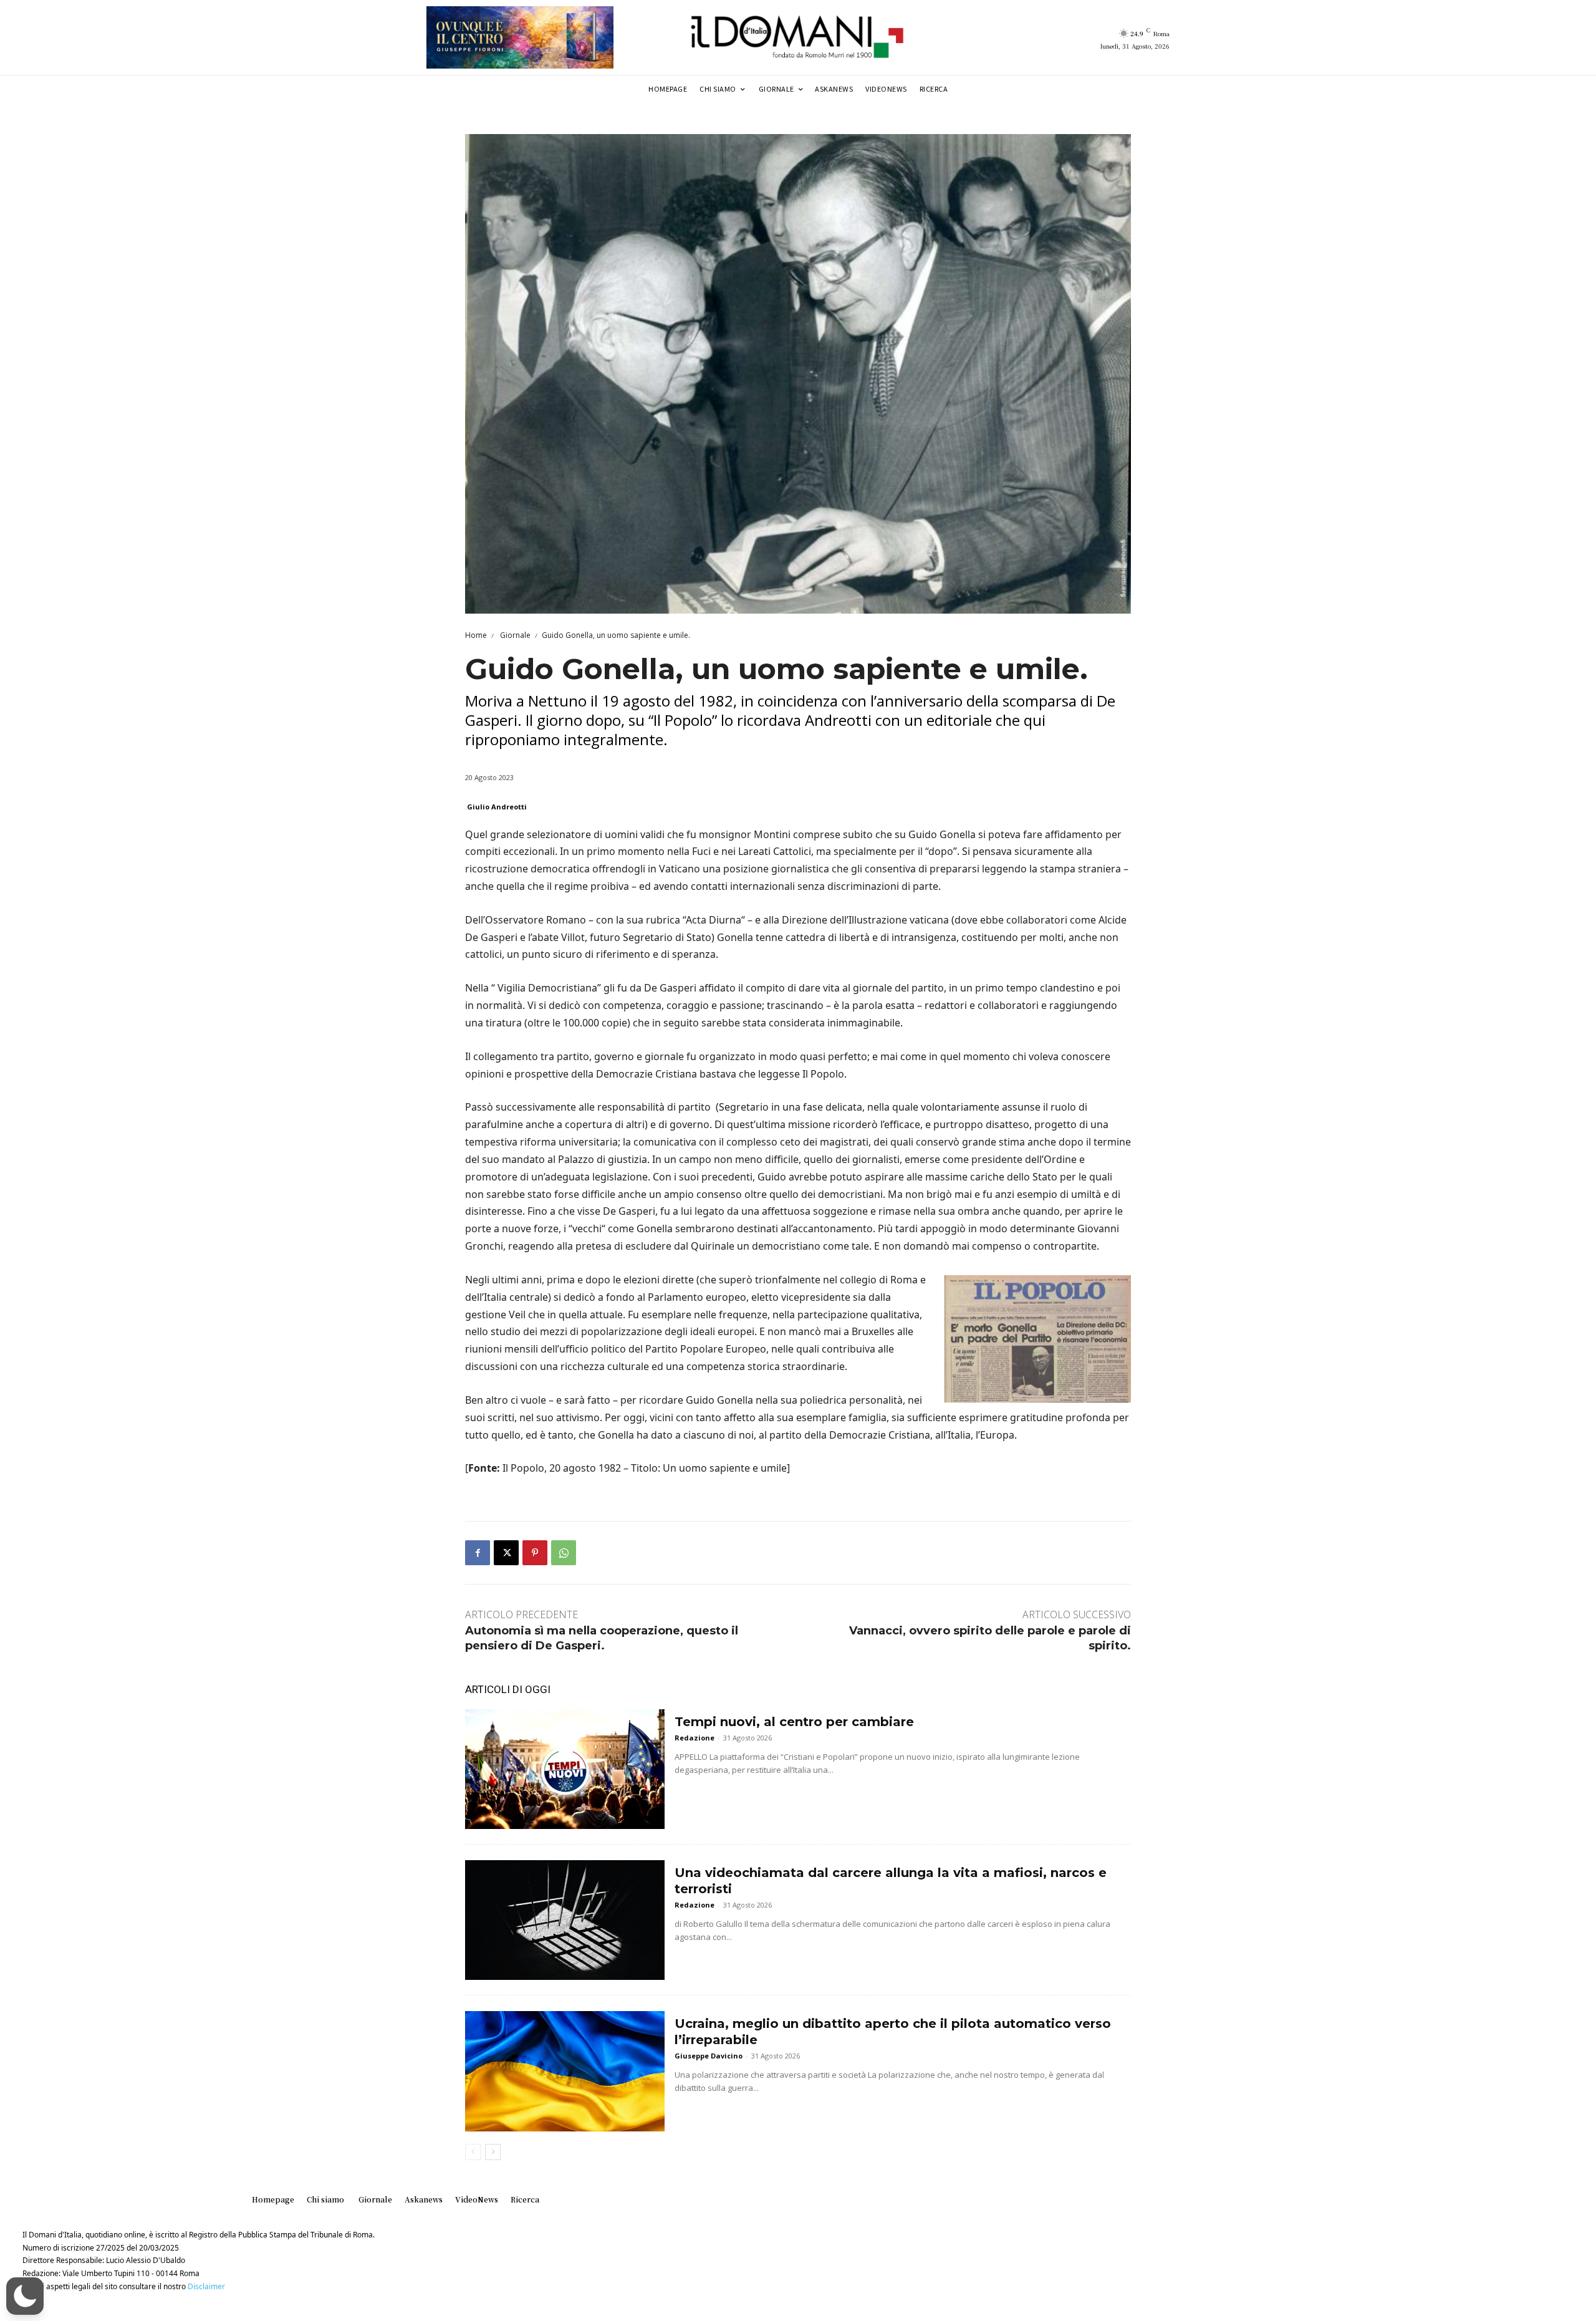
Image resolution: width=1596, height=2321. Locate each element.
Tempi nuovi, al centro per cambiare (794, 1722)
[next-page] (493, 2152)
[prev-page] (473, 2152)
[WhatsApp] (564, 1553)
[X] (506, 1553)
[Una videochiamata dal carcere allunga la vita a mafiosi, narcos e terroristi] (565, 1920)
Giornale (514, 635)
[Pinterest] (535, 1553)
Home (476, 635)
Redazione (695, 1738)
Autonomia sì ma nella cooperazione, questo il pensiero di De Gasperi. (602, 1638)
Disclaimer (206, 2286)
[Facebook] (478, 1553)
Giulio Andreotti (497, 807)
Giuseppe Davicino (709, 2056)
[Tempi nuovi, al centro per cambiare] (565, 1769)
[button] (25, 2296)
